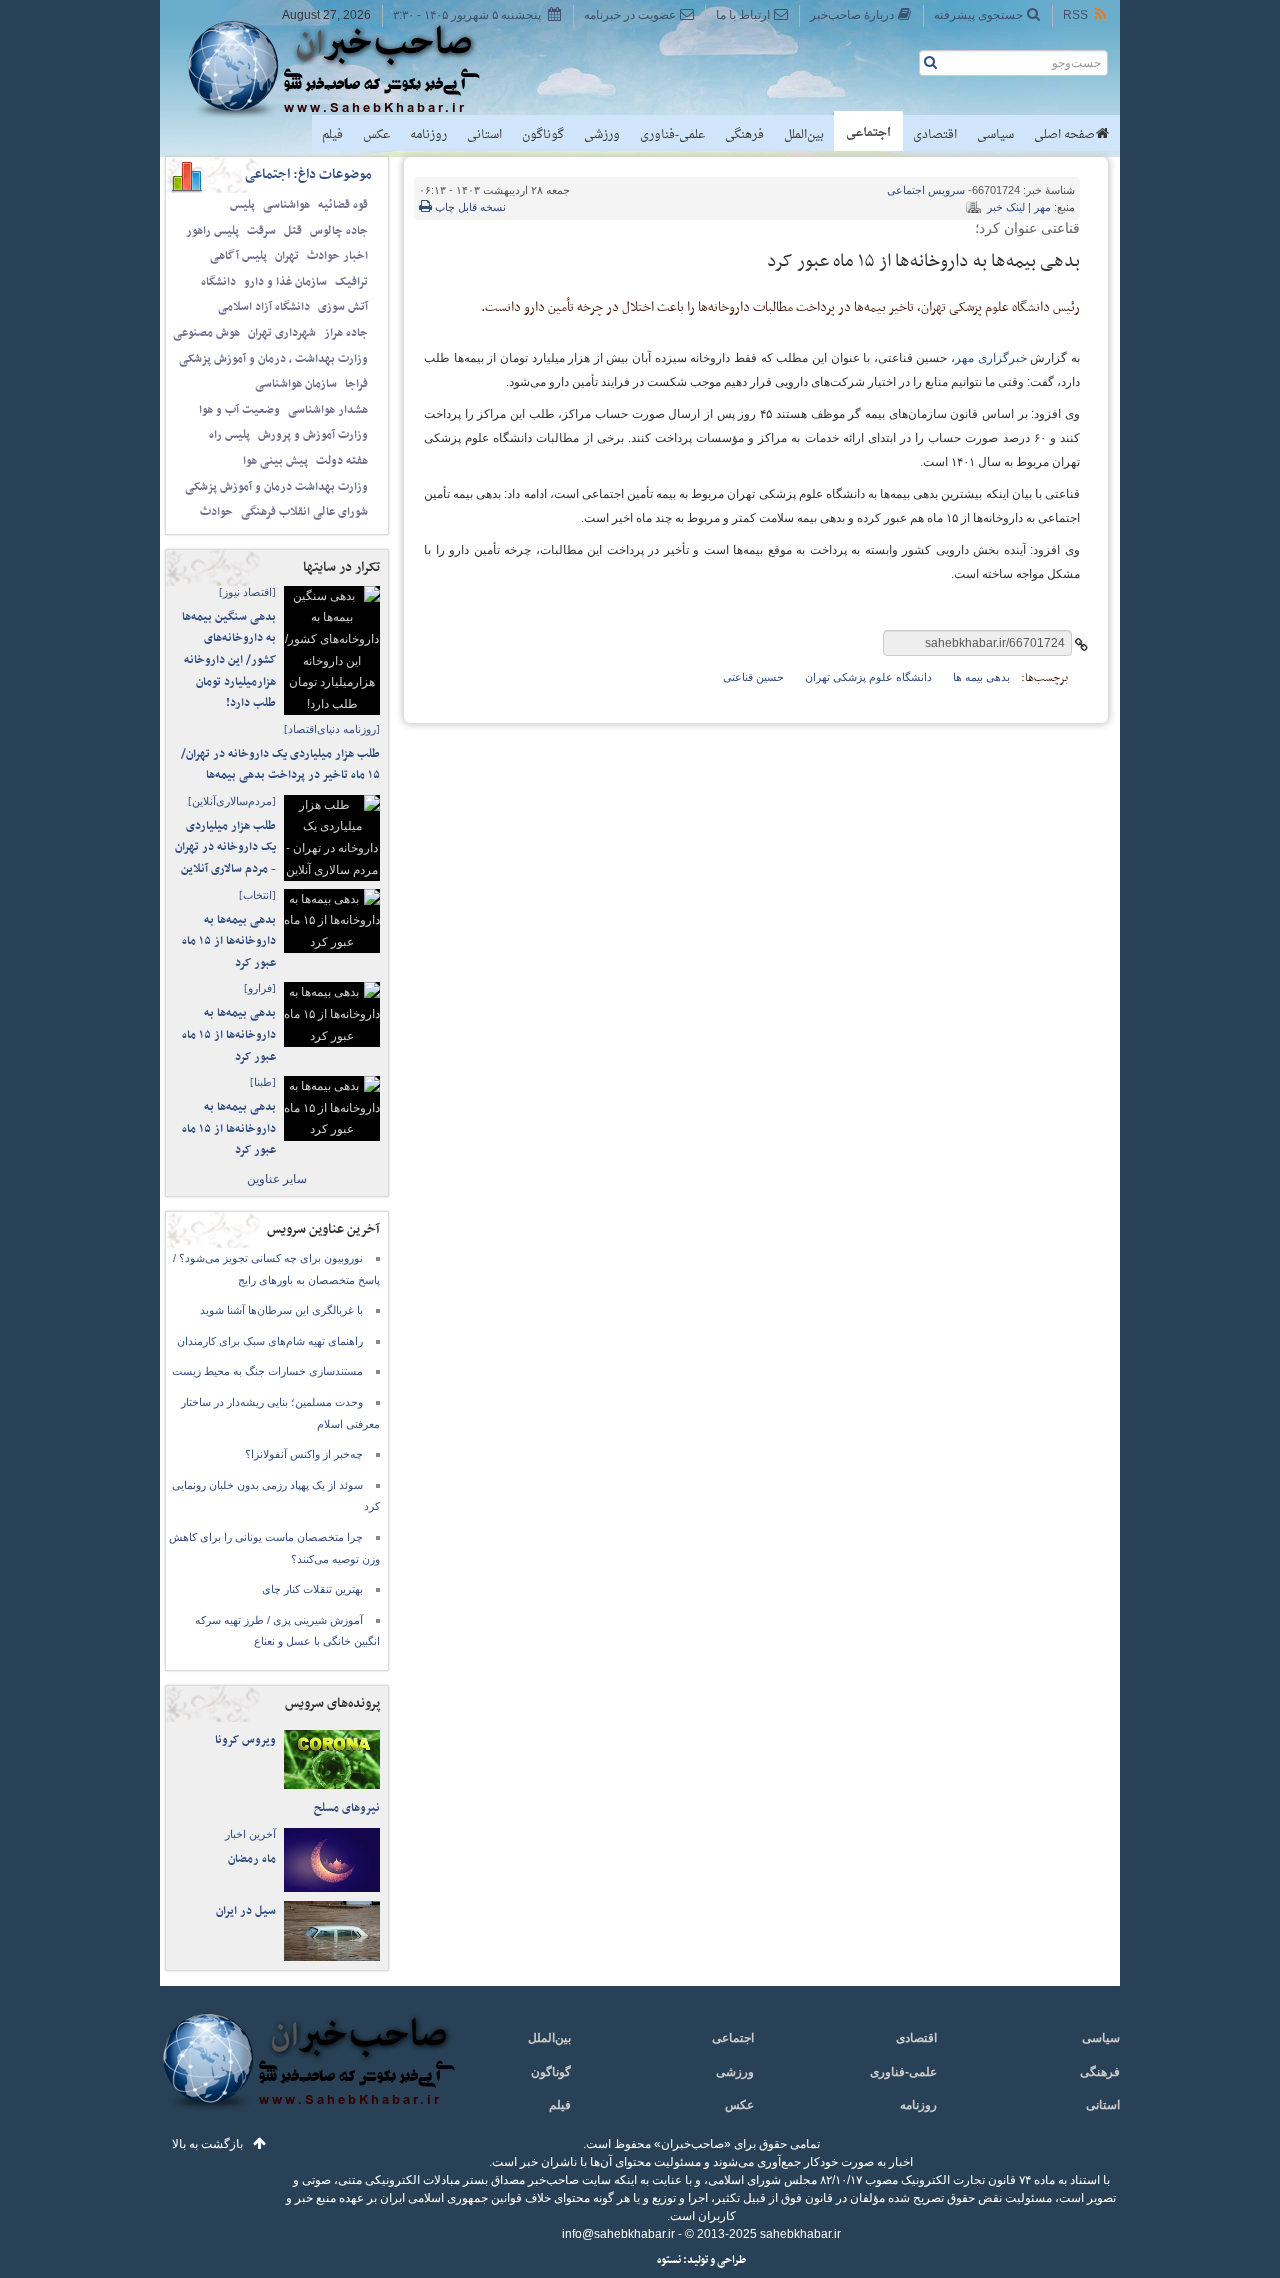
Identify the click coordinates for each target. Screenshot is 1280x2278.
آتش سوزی (343, 307)
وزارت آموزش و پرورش (313, 435)
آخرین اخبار (250, 1834)
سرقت (261, 231)
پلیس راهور (212, 231)
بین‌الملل (804, 135)
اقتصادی (935, 135)
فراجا (356, 384)
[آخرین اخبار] (307, 2072)
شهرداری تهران (282, 333)
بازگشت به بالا (207, 2144)
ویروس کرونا (245, 1740)
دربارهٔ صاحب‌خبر (852, 15)
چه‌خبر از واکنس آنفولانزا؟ (304, 1454)
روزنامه (428, 135)
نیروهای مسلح (347, 1808)
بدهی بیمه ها (981, 677)
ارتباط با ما (743, 15)
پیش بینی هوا (275, 461)
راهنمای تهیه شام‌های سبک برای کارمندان (270, 1341)
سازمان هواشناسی (296, 384)
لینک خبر (1006, 207)
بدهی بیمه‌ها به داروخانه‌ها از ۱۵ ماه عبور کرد (229, 941)
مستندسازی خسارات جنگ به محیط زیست (267, 1371)
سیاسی (995, 135)
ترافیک (351, 282)
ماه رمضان (252, 1859)
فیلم (332, 135)
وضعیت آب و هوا (239, 410)
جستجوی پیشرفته (978, 15)
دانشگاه (218, 282)
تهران (287, 256)
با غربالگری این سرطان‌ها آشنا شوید (281, 1310)
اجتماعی (868, 133)
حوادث (216, 512)
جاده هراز (346, 333)
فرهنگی (744, 135)
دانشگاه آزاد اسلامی (264, 307)
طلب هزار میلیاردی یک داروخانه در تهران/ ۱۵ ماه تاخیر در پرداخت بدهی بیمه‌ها (280, 765)
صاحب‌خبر (347, 68)
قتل (293, 231)
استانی (484, 135)
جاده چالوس (339, 231)
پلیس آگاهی (238, 256)
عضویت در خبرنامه (630, 15)
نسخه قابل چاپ (469, 207)
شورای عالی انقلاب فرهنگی (304, 512)
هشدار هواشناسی (328, 410)
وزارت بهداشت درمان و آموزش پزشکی (276, 487)
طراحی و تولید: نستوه (701, 2260)
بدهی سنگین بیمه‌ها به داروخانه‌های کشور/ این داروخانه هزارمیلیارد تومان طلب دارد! (229, 660)
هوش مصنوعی (206, 333)
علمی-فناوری (672, 135)
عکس (376, 135)
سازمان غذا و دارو (285, 282)
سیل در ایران (246, 1911)
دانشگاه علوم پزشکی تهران (868, 677)
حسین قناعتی (753, 677)
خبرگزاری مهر (991, 358)
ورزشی (602, 135)
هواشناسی (286, 205)
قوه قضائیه (343, 205)
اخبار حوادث (337, 256)
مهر (1042, 207)
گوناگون (543, 135)
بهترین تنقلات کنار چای (312, 1589)
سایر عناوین (277, 1179)
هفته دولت (342, 461)
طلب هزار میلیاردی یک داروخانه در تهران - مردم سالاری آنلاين (225, 847)
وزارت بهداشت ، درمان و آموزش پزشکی (273, 359)
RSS (1075, 15)
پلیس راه (229, 435)
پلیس (242, 205)
